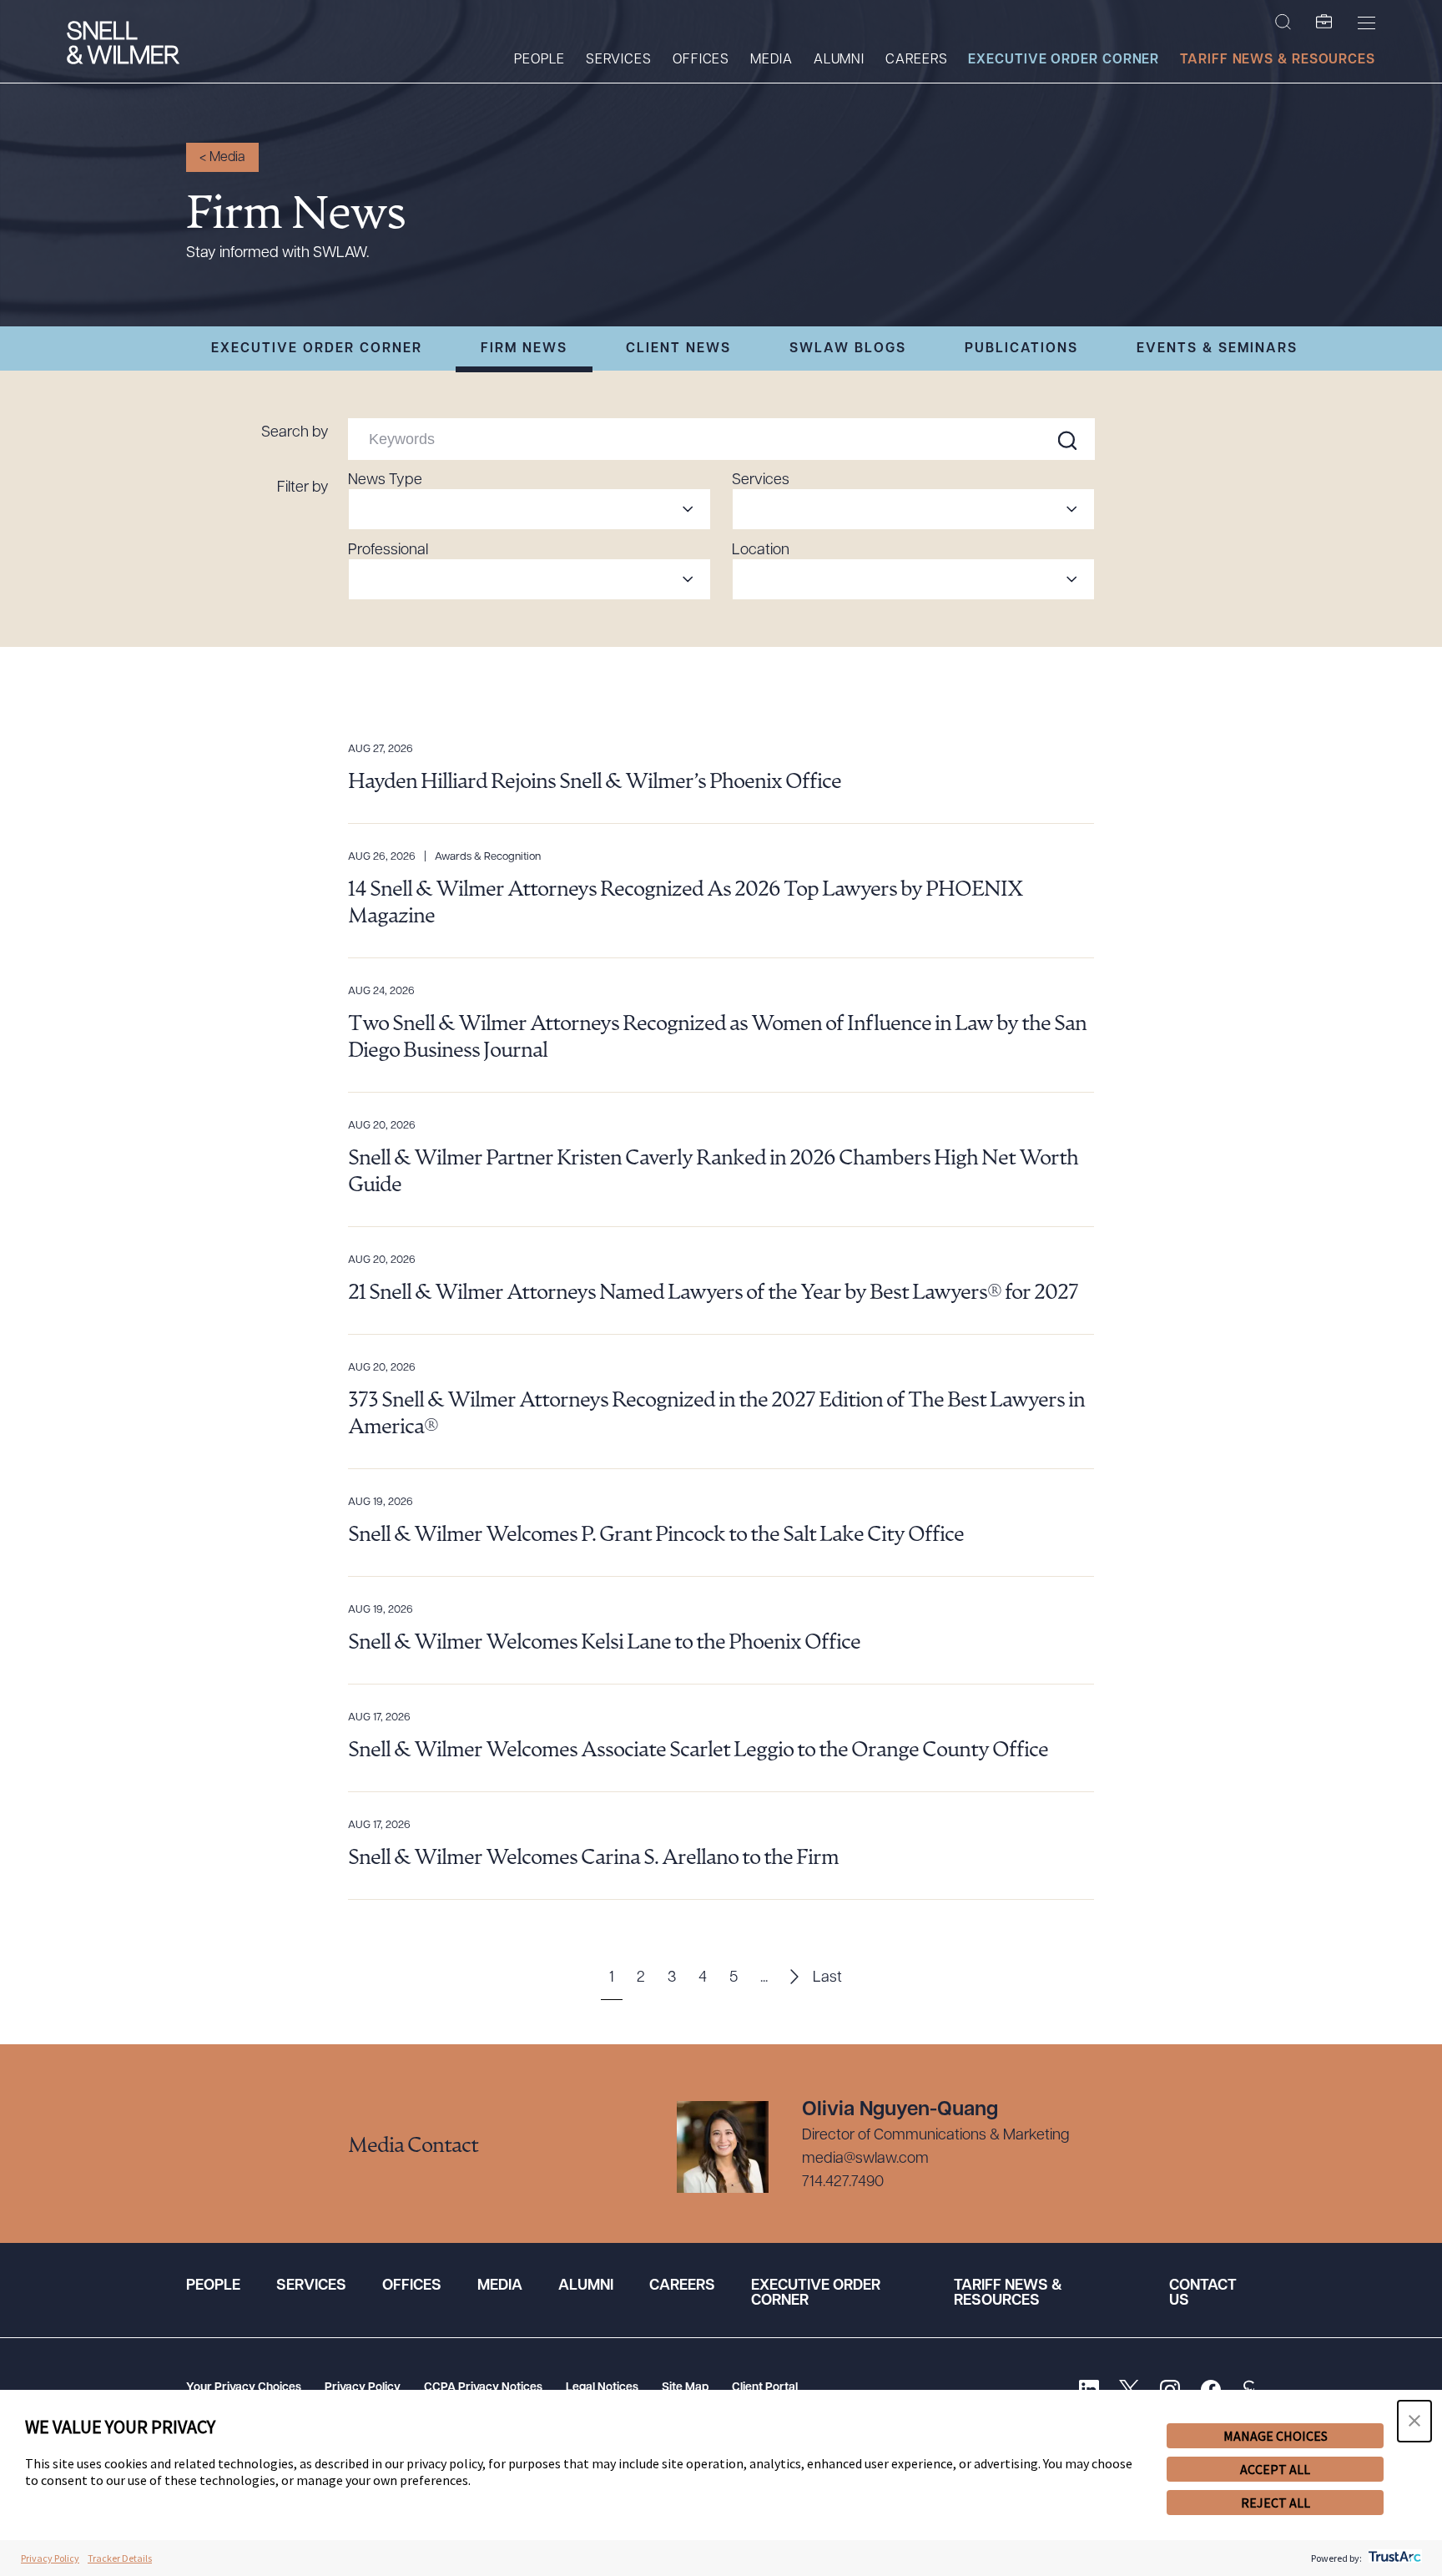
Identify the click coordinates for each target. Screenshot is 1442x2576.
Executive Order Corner (1064, 60)
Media (771, 60)
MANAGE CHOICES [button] (1276, 2436)
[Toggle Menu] (1366, 23)
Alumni (839, 60)
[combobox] (529, 509)
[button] (1414, 2421)
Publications (1021, 349)
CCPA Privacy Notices (483, 2388)
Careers (916, 60)
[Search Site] (1283, 23)
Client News (678, 349)
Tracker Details (120, 2558)
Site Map (685, 2388)
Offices (701, 60)
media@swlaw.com (865, 2159)
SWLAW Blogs (848, 349)
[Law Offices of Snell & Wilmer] (123, 45)
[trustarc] (1393, 2558)
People (539, 60)
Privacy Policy (363, 2388)
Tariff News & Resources (1278, 60)
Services (619, 60)
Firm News (524, 349)
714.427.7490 (843, 2183)
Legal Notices (602, 2388)
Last (827, 1978)
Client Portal (765, 2388)
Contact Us (1203, 2294)
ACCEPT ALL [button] (1275, 2469)
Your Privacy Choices (244, 2388)
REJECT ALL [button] (1276, 2503)
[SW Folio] (1324, 23)
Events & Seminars (1217, 349)
